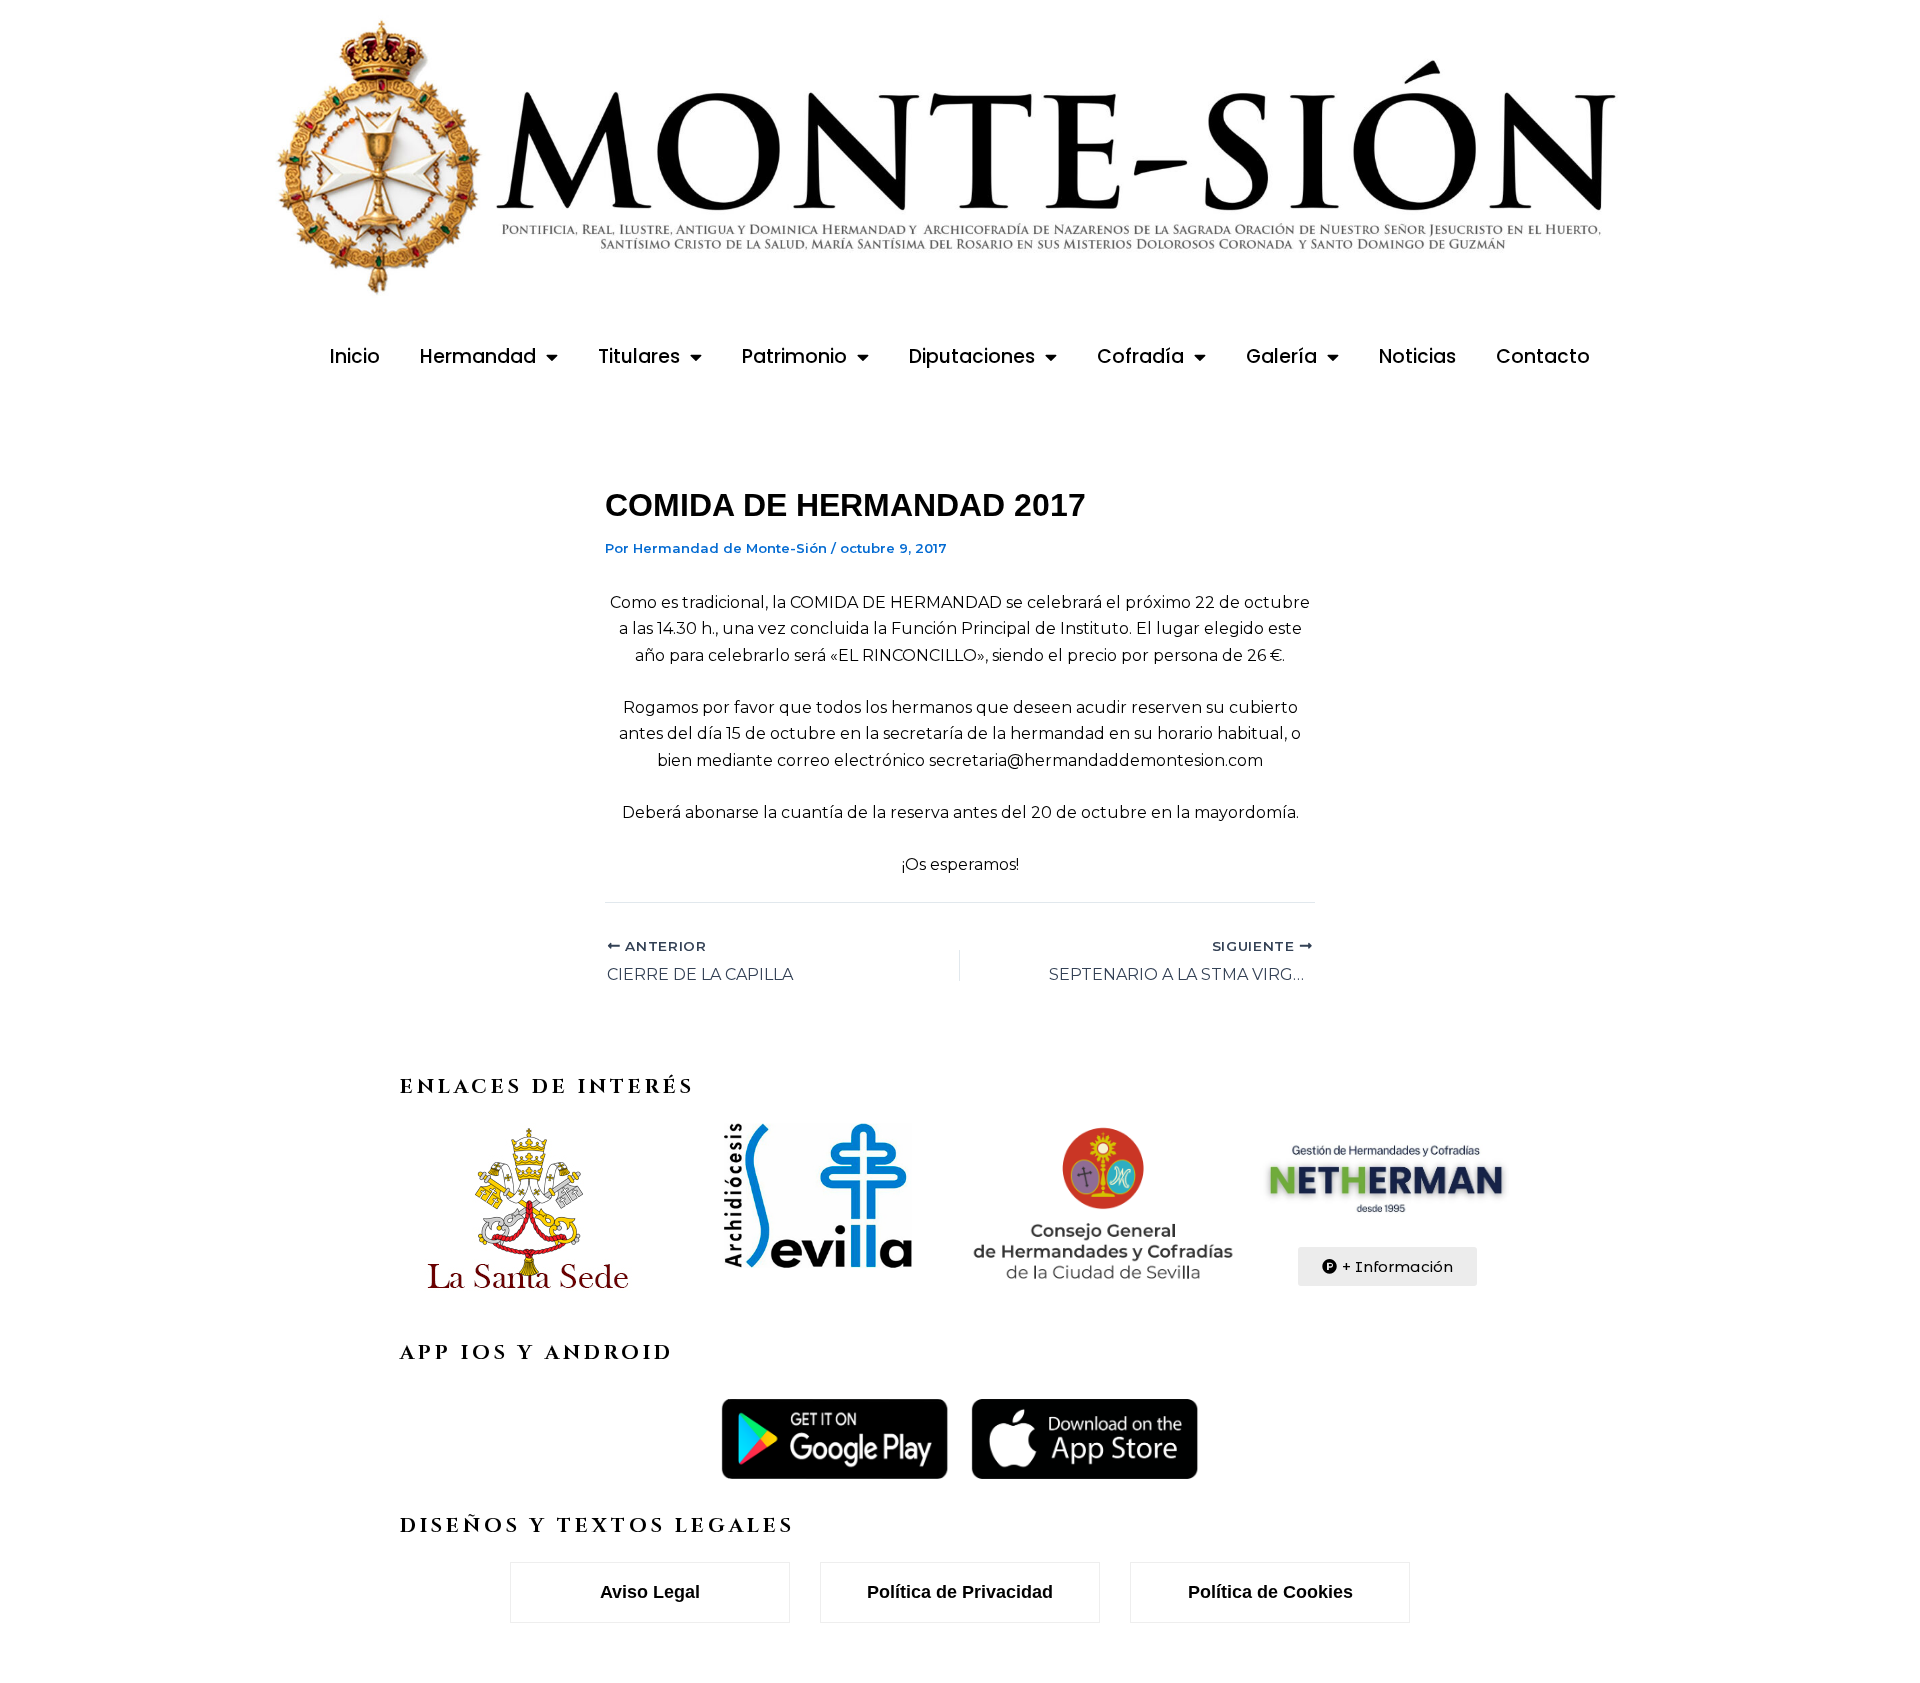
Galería (1281, 356)
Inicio (355, 356)
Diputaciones (972, 356)
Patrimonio (794, 356)
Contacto (1543, 356)
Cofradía (1140, 356)
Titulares (639, 356)
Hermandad (478, 356)
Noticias (1417, 356)
